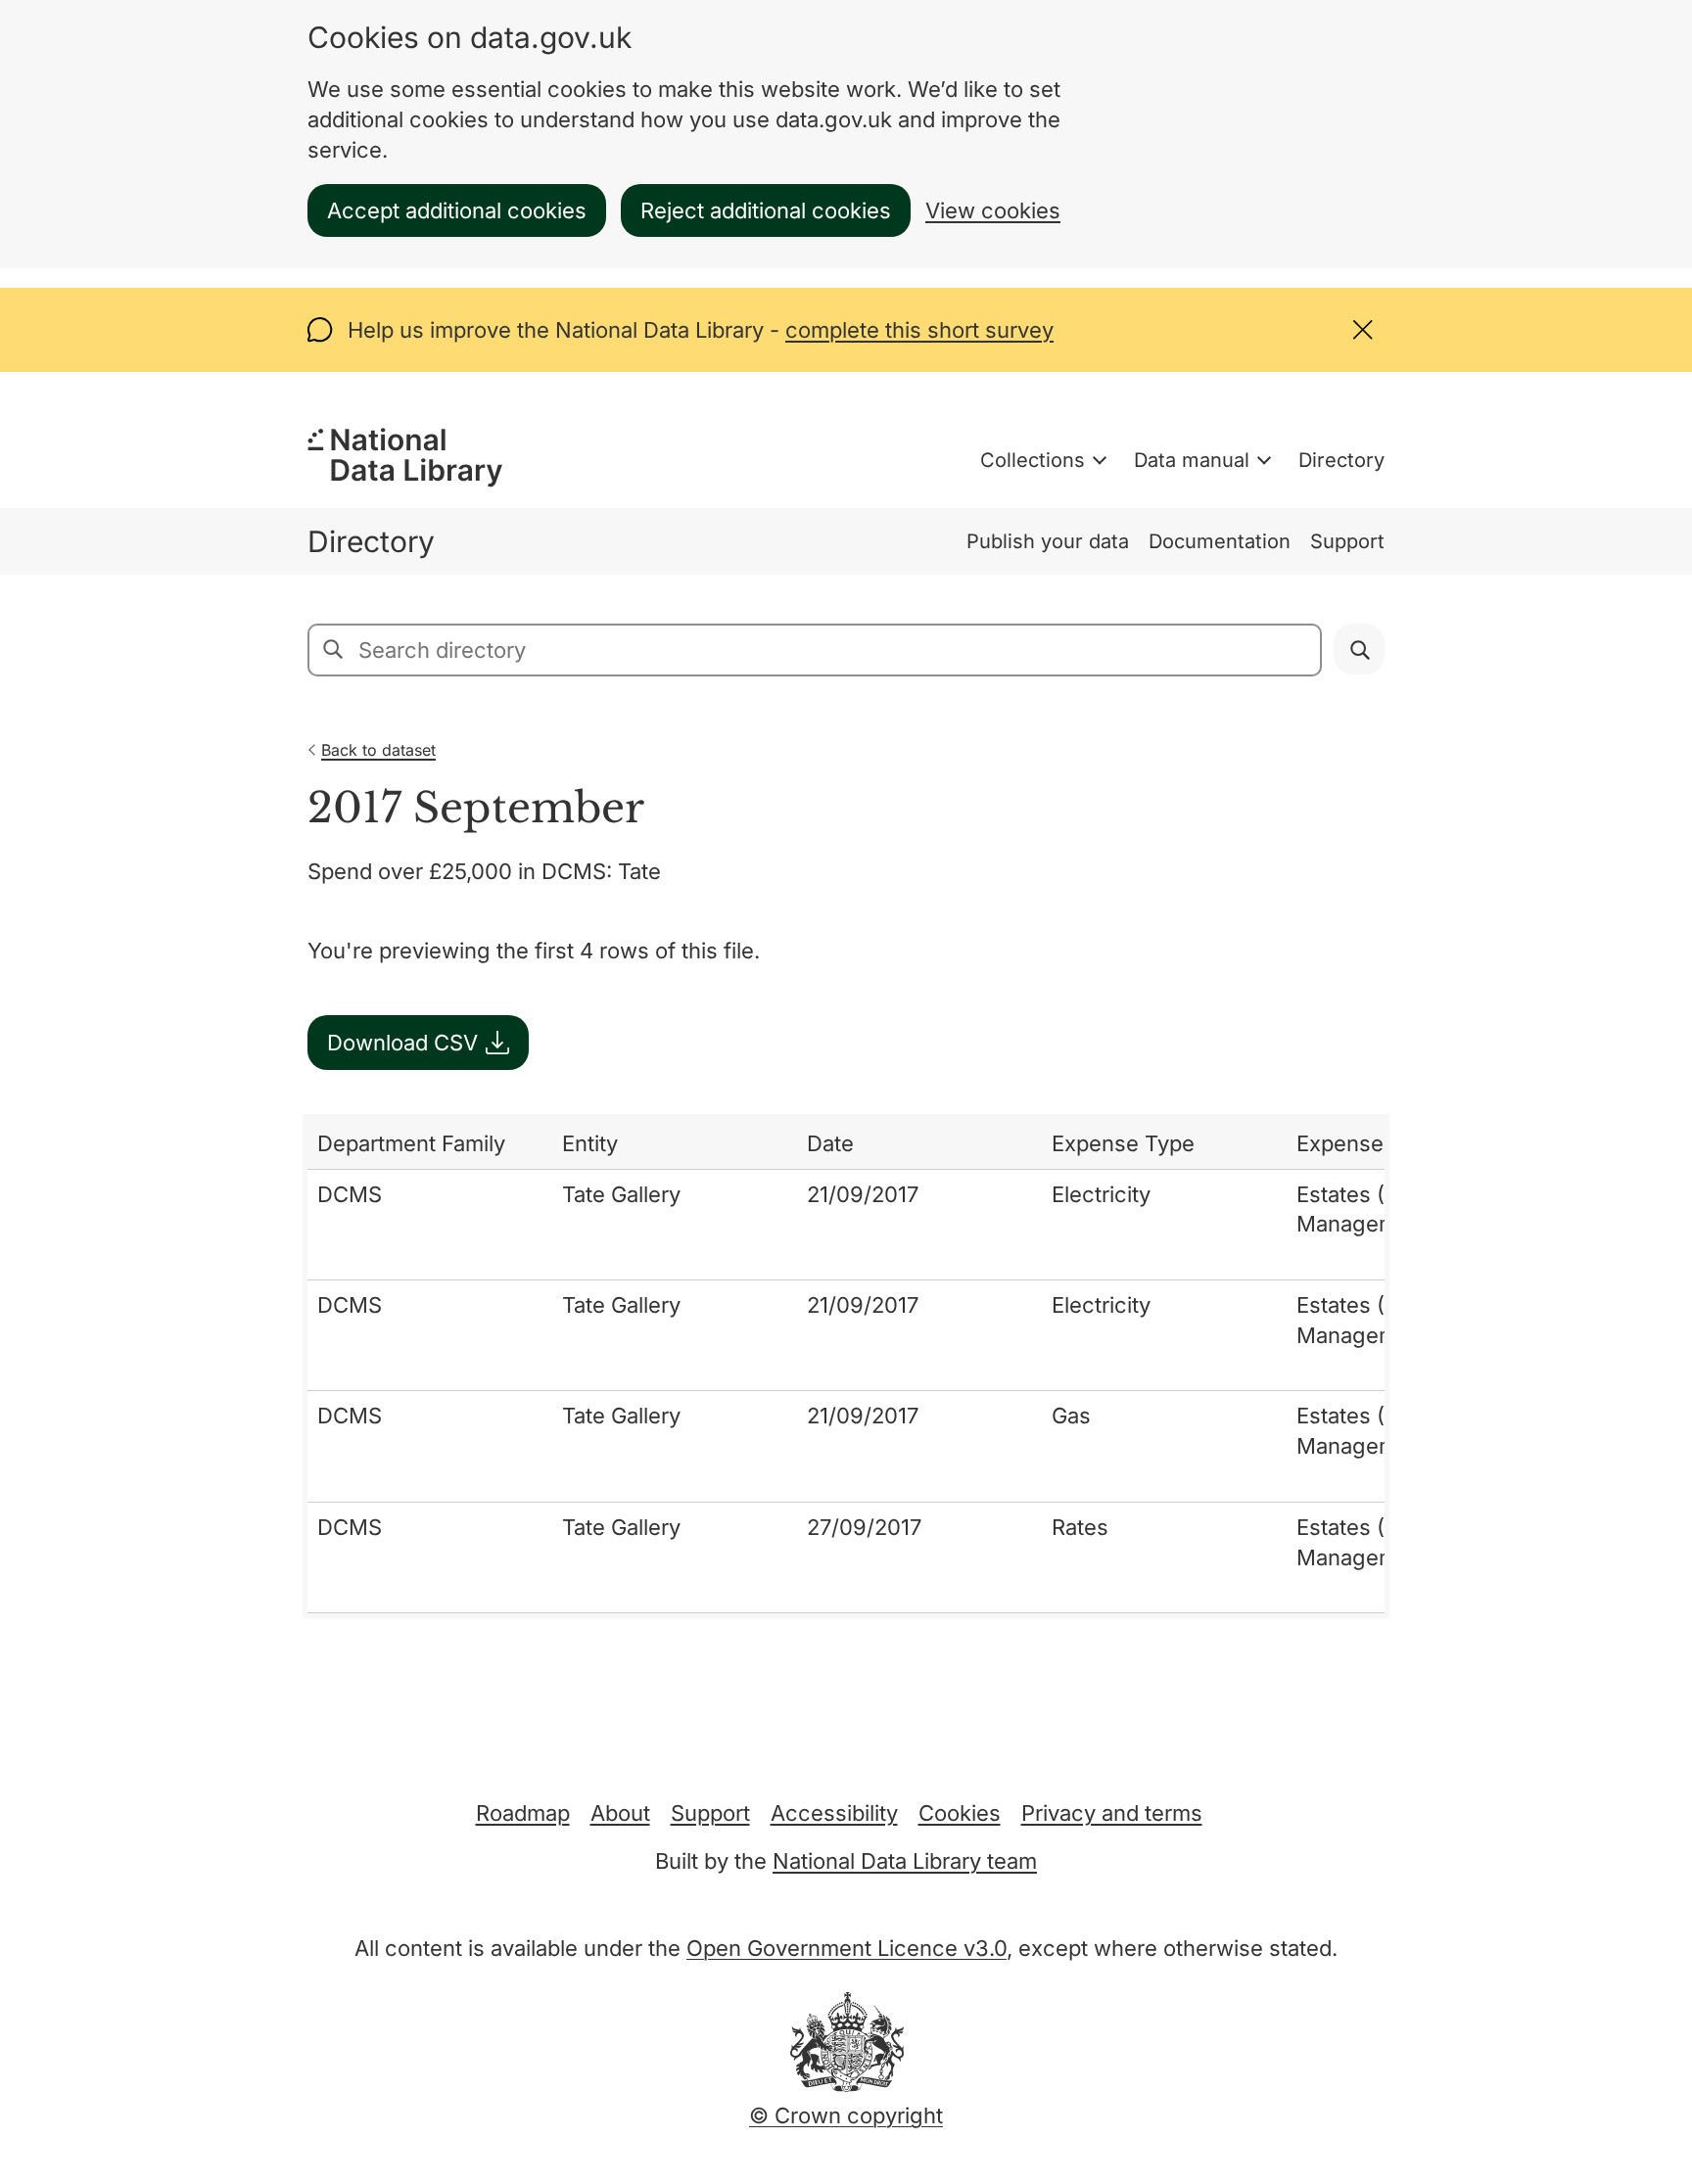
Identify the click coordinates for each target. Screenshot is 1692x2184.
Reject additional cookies (766, 210)
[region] (846, 1366)
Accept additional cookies (457, 210)
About (620, 1813)
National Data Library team (905, 1861)
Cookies (960, 1813)
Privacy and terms (1112, 1813)
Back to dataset (378, 750)
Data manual (1192, 460)
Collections (1033, 460)
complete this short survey (919, 330)
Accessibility (834, 1813)
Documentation (1220, 541)
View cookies (993, 210)
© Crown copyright (846, 2115)
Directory (1341, 460)
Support (1347, 541)
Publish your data (1048, 541)
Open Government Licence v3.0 (846, 1948)
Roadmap (523, 1813)
